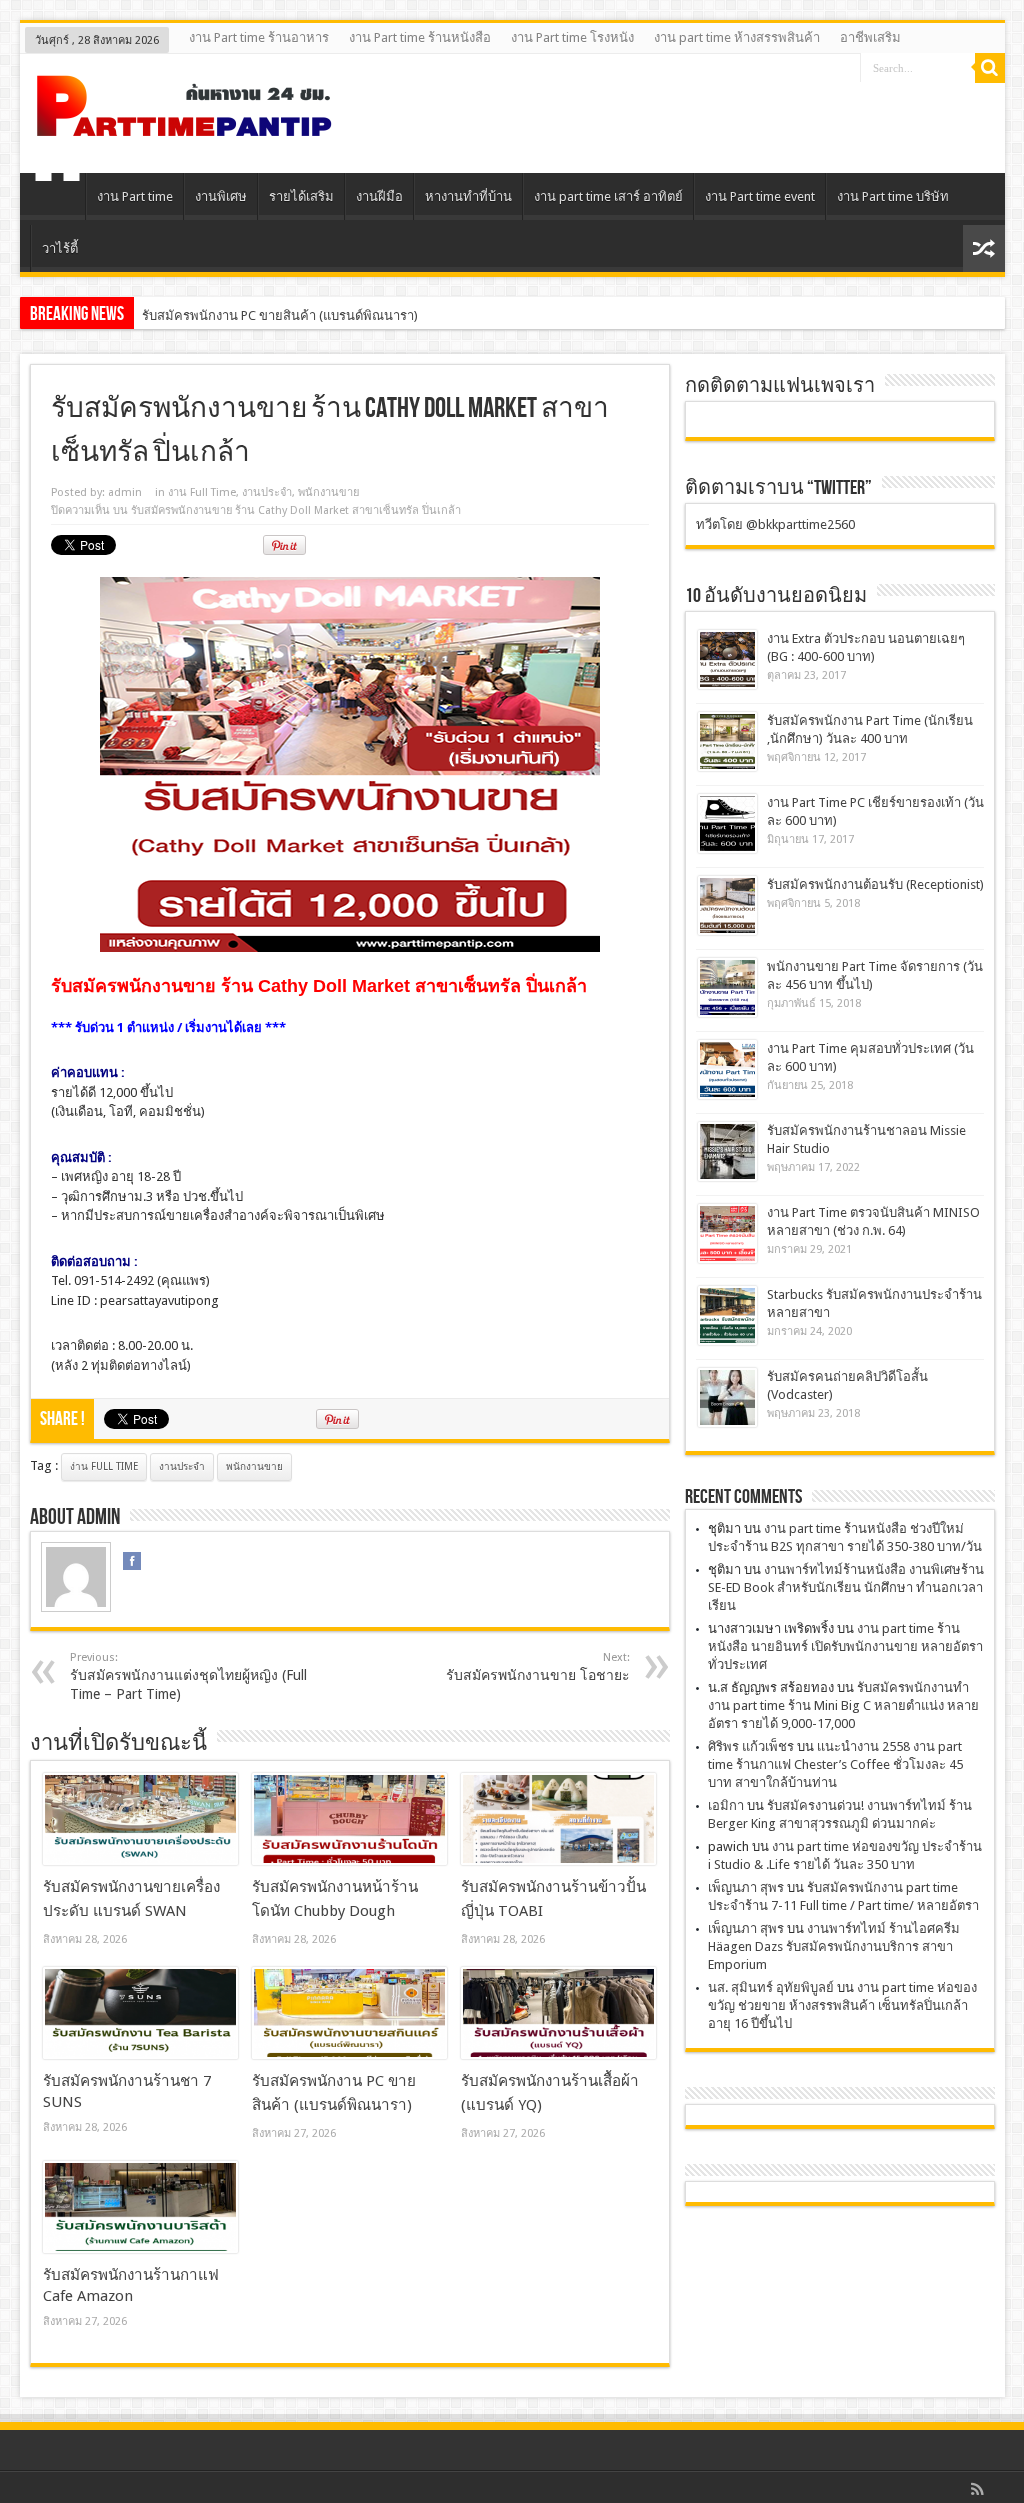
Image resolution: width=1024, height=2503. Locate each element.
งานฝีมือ (379, 196)
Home (57, 199)
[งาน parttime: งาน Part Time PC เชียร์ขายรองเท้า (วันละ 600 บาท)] (727, 823)
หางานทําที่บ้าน (468, 196)
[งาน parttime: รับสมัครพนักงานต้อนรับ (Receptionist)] (727, 905)
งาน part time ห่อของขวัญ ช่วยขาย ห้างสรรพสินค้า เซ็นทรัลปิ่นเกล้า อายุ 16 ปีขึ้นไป (842, 2005)
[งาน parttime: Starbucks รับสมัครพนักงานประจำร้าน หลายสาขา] (727, 1315)
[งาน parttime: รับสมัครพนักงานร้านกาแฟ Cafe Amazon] (140, 2207)
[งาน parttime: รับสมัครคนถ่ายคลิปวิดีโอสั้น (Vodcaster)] (727, 1397)
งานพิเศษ (221, 196)
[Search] (990, 68)
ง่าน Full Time (104, 1466)
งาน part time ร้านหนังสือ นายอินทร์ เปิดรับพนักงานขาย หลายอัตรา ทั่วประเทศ (845, 1646)
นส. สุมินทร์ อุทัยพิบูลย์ (771, 1987)
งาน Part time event (760, 196)
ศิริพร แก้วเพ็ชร (751, 1746)
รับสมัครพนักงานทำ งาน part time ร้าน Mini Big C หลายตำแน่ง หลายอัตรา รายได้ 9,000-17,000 (843, 1705)
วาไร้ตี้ (60, 248)
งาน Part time (135, 196)
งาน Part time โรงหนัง (572, 37)
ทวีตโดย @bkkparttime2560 (775, 524)
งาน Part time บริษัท (893, 196)
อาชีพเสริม (870, 37)
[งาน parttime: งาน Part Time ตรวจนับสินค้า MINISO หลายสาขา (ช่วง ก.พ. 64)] (727, 1233)
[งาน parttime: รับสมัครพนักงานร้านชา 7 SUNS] (140, 2013)
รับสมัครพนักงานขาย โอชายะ (538, 1667)
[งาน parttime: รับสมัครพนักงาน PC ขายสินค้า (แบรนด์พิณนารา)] (349, 2013)
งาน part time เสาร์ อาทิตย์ (608, 196)
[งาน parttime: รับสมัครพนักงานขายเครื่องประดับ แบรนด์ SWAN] (140, 1819)
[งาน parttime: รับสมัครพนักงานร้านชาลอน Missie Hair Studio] (727, 1151)
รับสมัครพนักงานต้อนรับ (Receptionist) (875, 884)
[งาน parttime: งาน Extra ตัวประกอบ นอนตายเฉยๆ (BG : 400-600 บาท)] (727, 659)
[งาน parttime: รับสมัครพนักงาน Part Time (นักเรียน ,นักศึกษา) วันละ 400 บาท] (727, 741)
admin (125, 492)
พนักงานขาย (328, 492)
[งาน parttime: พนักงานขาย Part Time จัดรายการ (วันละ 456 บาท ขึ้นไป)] (727, 987)
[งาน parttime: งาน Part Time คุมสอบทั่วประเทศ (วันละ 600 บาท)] (727, 1069)
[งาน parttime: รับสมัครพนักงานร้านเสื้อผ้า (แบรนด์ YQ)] (558, 2013)
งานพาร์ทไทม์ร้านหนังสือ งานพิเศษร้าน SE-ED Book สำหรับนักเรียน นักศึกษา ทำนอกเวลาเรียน (846, 1587)
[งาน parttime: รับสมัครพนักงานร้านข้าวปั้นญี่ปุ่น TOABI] (558, 1819)
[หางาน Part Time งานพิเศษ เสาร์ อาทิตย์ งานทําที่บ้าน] (185, 123)
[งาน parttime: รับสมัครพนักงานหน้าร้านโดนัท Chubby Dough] (349, 1819)
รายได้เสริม (301, 196)
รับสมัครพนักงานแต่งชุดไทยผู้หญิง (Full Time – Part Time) (188, 1676)
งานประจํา (267, 492)
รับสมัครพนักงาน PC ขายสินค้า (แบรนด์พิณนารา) (280, 315)
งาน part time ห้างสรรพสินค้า (737, 37)
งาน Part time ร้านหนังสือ (420, 37)
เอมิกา (726, 1805)
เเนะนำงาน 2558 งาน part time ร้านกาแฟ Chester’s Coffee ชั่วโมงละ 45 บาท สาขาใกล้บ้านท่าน (835, 1764)
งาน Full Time (202, 492)
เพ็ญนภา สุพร (746, 1887)
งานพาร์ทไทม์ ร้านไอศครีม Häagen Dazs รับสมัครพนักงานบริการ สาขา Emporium (834, 1946)
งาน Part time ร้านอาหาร (259, 37)
